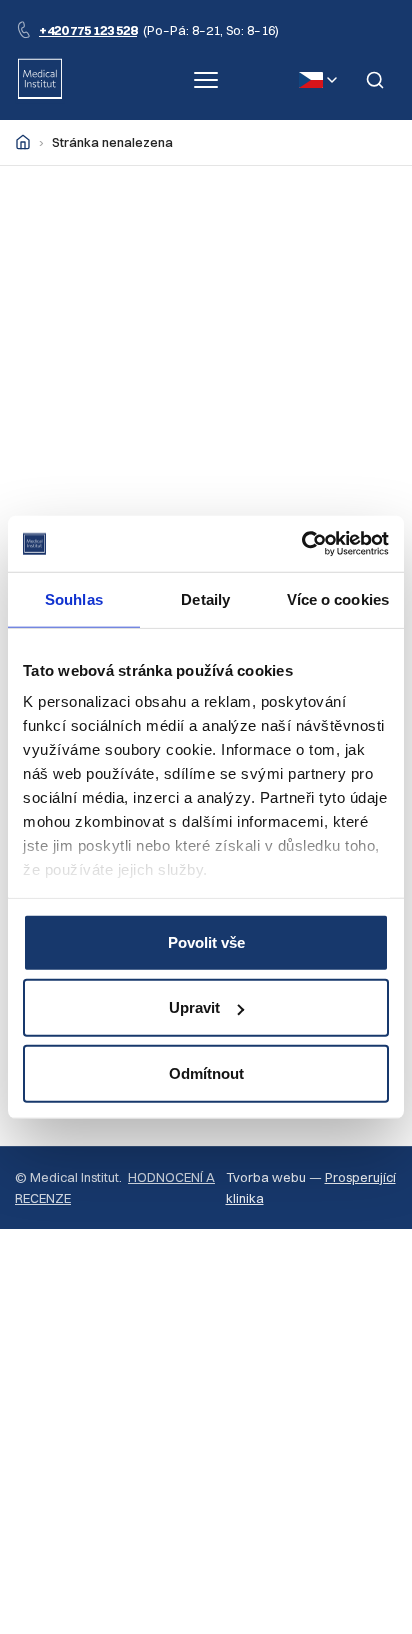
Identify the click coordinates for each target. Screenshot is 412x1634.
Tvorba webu (266, 1177)
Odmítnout (206, 1072)
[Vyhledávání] (375, 80)
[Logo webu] (40, 80)
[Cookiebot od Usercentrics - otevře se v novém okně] (301, 544)
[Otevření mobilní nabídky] (206, 80)
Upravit (194, 1007)
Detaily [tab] (205, 598)
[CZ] (318, 80)
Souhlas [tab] (74, 598)
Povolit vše (206, 941)
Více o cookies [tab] (338, 598)
